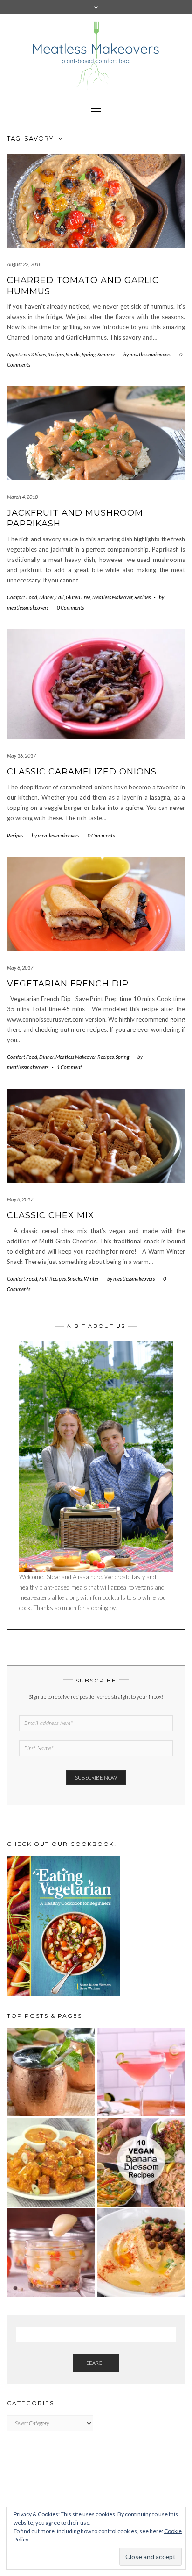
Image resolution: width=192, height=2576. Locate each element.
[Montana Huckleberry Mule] (51, 2072)
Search (96, 2363)
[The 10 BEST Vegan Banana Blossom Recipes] (141, 2162)
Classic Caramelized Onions (82, 772)
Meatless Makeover (112, 597)
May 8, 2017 (20, 968)
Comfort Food (22, 597)
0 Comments (70, 607)
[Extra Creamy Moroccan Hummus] (141, 2253)
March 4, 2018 (22, 497)
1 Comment (69, 1067)
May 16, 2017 (21, 756)
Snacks (73, 354)
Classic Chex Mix (51, 1215)
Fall (60, 597)
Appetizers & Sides (26, 354)
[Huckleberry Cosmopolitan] (141, 2072)
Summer (106, 354)
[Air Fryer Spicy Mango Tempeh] (51, 2162)
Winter (91, 1279)
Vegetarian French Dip (68, 984)
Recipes (56, 354)
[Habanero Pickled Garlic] (51, 2253)
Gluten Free (78, 597)
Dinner (46, 597)
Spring (89, 354)
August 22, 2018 (24, 264)
